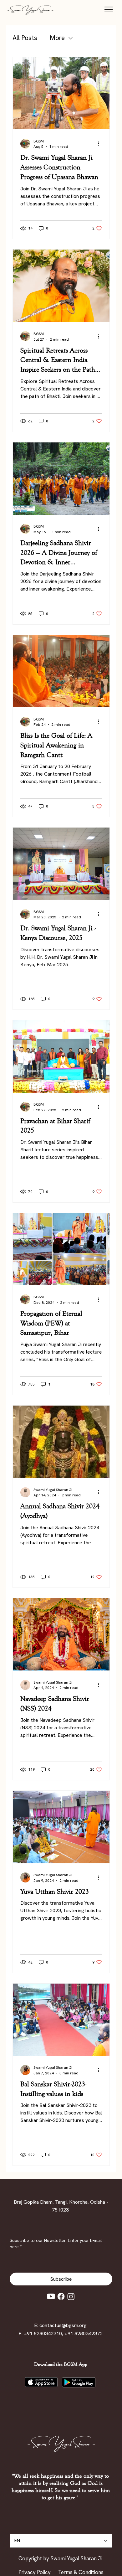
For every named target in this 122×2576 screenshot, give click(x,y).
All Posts (25, 38)
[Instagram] (71, 2296)
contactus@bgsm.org (63, 2325)
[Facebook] (61, 2296)
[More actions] (101, 144)
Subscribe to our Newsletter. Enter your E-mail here (56, 2243)
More (57, 38)
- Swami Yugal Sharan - (30, 10)
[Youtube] (51, 2296)
